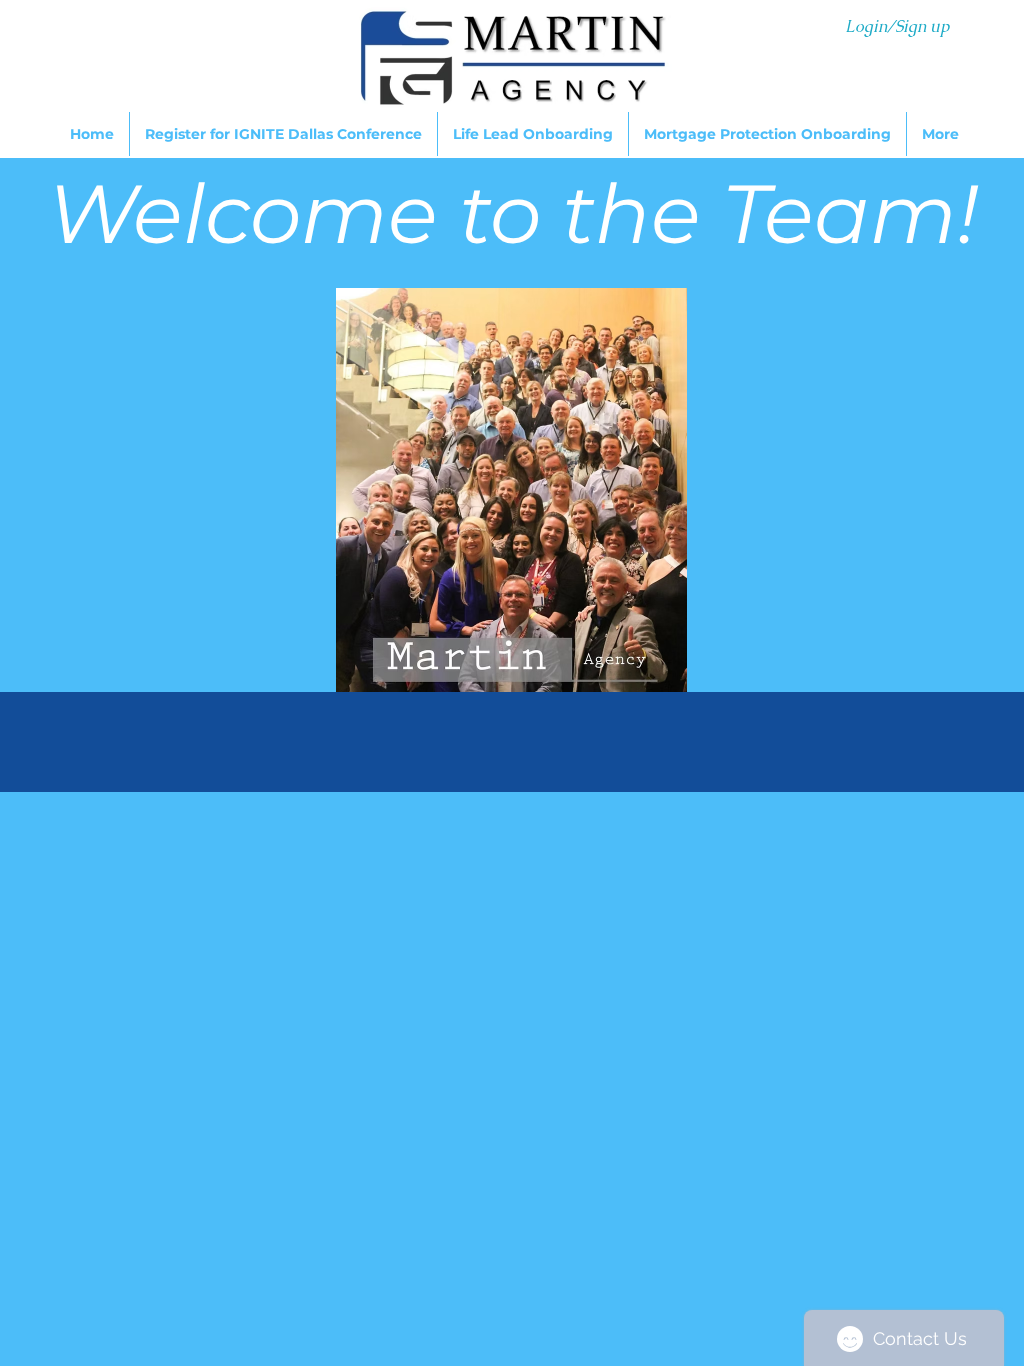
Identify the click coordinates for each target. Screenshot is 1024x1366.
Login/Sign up (897, 26)
